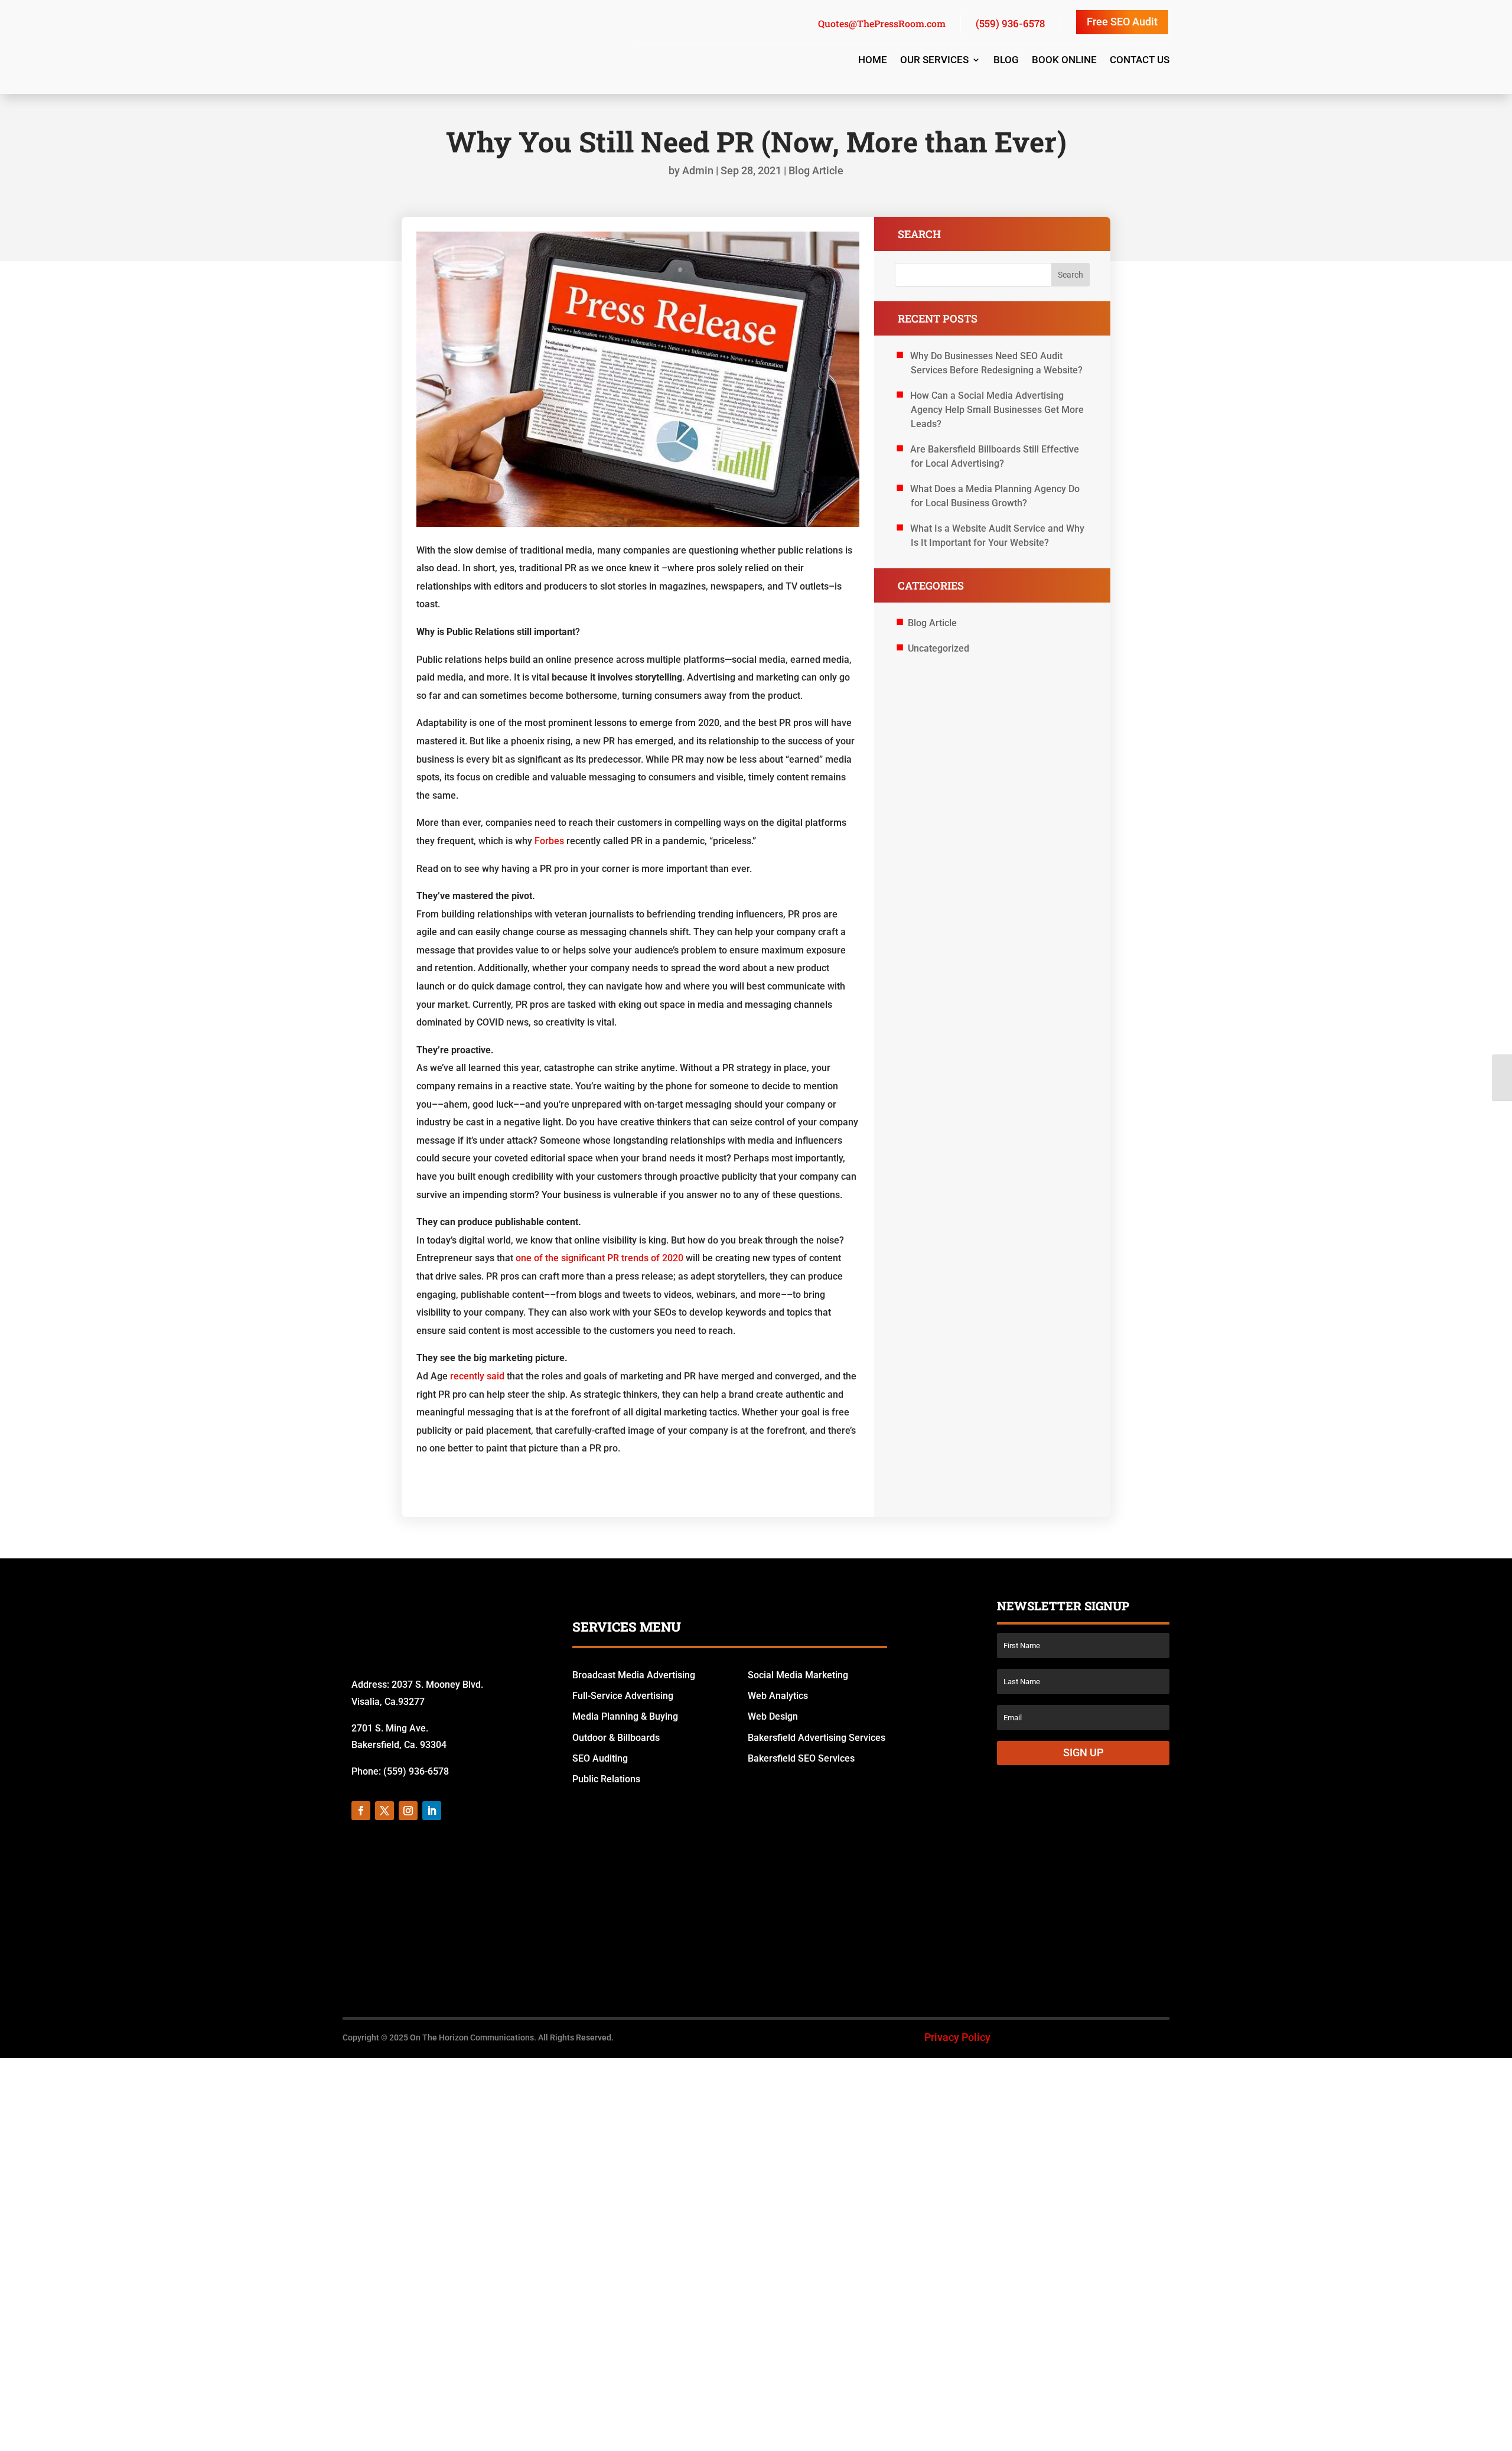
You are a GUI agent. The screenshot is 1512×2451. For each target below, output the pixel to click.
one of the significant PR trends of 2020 (599, 1258)
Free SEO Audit (1122, 22)
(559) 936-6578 (1010, 23)
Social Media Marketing (798, 1675)
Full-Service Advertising (623, 1696)
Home (873, 61)
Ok (1045, 2433)
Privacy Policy (957, 2059)
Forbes (549, 841)
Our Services (934, 61)
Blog (1006, 61)
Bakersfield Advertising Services (817, 1738)
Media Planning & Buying (625, 1716)
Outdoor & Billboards (616, 1738)
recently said (477, 1376)
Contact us (1140, 61)
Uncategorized (939, 648)
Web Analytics (778, 1696)
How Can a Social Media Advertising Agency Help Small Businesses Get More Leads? (997, 410)
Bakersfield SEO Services (801, 1758)
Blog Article (816, 170)
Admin (698, 170)
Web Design (773, 1716)
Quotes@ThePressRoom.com (872, 23)
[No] (1497, 2433)
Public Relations (606, 1779)
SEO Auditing (600, 1758)
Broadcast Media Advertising (634, 1675)
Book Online (1064, 61)
